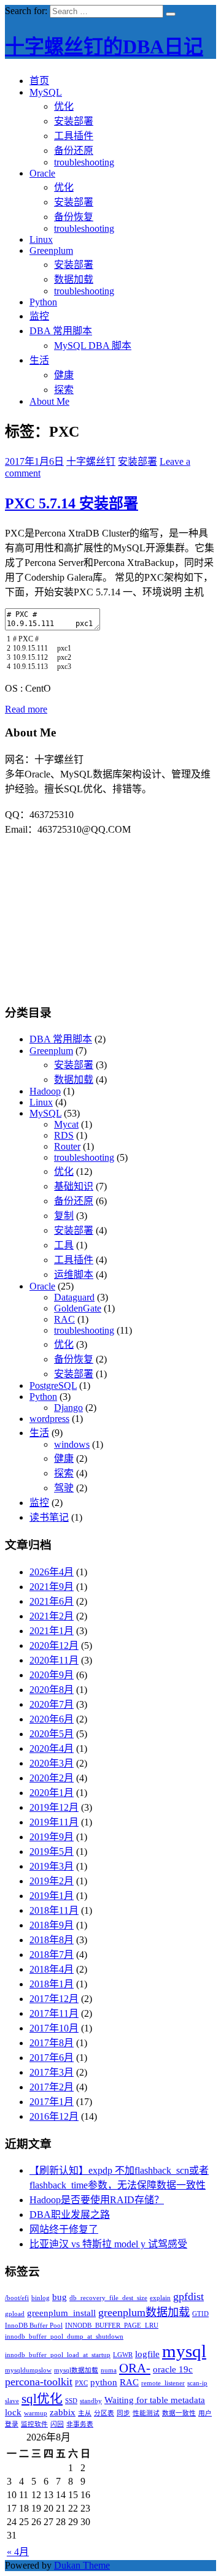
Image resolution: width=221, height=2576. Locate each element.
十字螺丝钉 (91, 461)
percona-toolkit (39, 2382)
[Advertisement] (110, 912)
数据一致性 (179, 2413)
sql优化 (42, 2399)
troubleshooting (84, 162)
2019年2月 (52, 1881)
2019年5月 (52, 1852)
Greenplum (51, 250)
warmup (36, 2413)
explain (160, 2298)
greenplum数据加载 (144, 2312)
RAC (64, 1319)
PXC (81, 2383)
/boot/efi (17, 2298)
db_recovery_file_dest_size (108, 2298)
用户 (205, 2413)
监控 (39, 316)
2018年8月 (52, 1940)
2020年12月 (54, 1645)
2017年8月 (52, 2043)
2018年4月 (52, 1969)
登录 (12, 2424)
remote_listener (163, 2383)
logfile (147, 2354)
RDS (64, 1135)
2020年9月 (52, 1675)
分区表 (104, 2413)
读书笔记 (49, 1517)
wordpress (49, 1419)
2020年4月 (52, 1749)
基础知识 (74, 1186)
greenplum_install (61, 2313)
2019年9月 (52, 1837)
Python (43, 302)
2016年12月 (54, 2116)
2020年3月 (52, 1763)
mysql (184, 2351)
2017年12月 (54, 1999)
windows (72, 1444)
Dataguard (74, 1297)
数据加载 (74, 279)
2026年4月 (52, 1572)
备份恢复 (74, 217)
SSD (71, 2401)
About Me (49, 401)
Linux (41, 239)
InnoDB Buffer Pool (34, 2326)
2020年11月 (54, 1660)
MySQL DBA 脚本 (93, 346)
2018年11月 (54, 1910)
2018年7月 (52, 1955)
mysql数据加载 (76, 2370)
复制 (64, 1216)
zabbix (63, 2412)
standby (91, 2401)
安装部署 (74, 121)
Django (68, 1408)
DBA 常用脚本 (61, 331)
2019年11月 (54, 1822)
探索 (64, 390)
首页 (39, 81)
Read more (26, 709)
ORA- (135, 2368)
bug (60, 2297)
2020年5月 (52, 1734)
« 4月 (18, 2552)
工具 (64, 1245)
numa (109, 2370)
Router (67, 1146)
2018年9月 (52, 1925)
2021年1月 (52, 1631)
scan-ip (197, 2383)
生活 (39, 360)
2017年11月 (54, 2013)
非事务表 (80, 2424)
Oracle (42, 173)
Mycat (66, 1124)
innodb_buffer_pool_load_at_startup (58, 2355)
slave (12, 2401)
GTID (200, 2314)
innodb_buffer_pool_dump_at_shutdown (64, 2337)
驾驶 (64, 1488)
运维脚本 (74, 1275)
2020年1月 (52, 1793)
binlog (41, 2298)
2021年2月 (52, 1616)
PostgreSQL (53, 1385)
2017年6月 (52, 2058)
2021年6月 (52, 1601)
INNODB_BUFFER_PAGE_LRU (112, 2326)
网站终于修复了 (64, 2229)
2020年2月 (52, 1778)
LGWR (123, 2355)
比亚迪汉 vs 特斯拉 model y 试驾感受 (108, 2244)
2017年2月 (52, 2087)
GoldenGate (78, 1308)
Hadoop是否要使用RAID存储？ (97, 2200)
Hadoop (45, 1091)
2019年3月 (52, 1866)
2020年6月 (52, 1719)
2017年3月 (52, 2072)
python (104, 2382)
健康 (64, 375)
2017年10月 (54, 2028)
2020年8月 (52, 1690)
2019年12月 (54, 1807)
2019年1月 (52, 1896)
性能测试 (146, 2413)
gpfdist (188, 2296)
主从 (85, 2413)
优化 (64, 106)
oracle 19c (173, 2369)
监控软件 (34, 2424)
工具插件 (74, 136)
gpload (15, 2314)
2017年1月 (52, 2102)
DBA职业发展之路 (70, 2215)
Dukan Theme (82, 2565)
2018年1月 (52, 1984)
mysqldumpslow (28, 2370)
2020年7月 (52, 1704)
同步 (123, 2413)
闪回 (57, 2424)
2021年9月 (52, 1587)
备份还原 (74, 151)
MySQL (46, 92)
